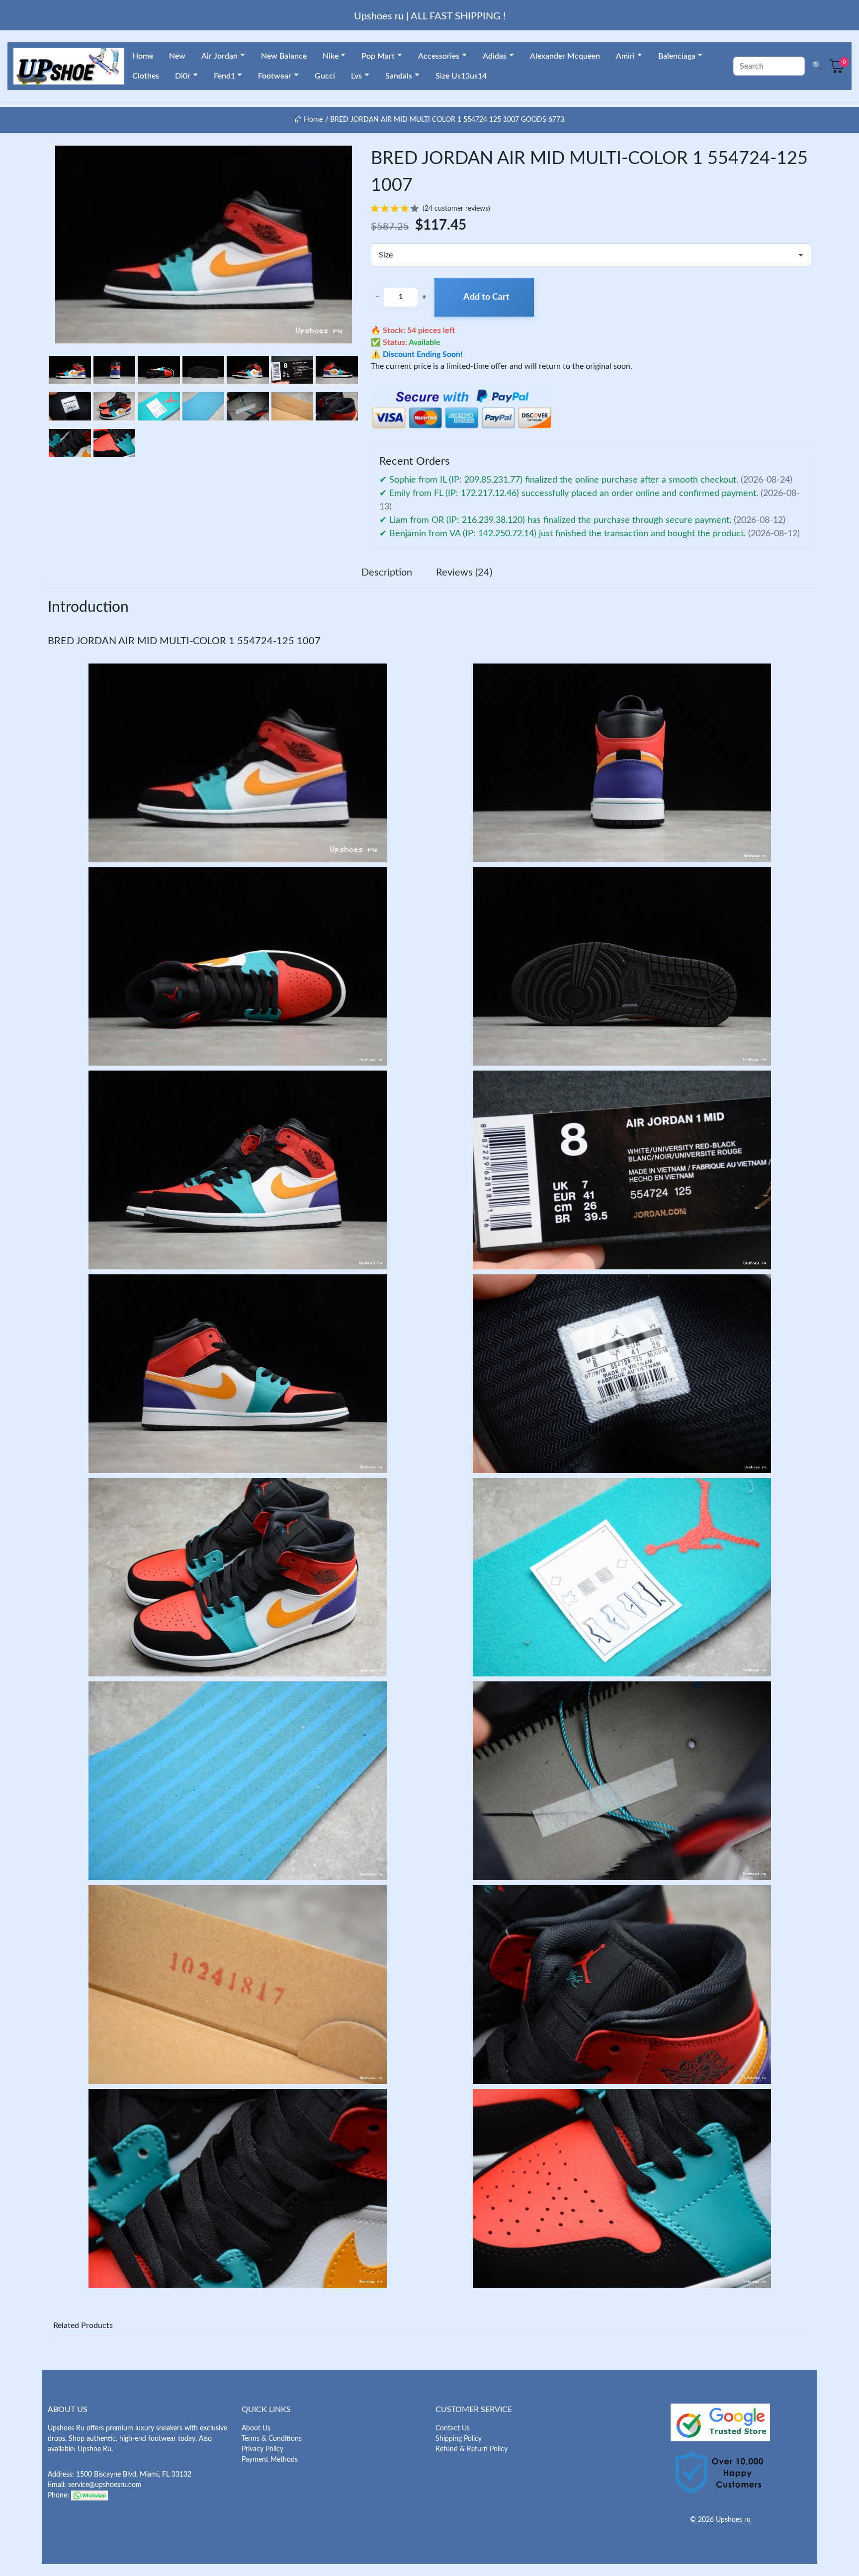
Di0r (183, 76)
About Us (256, 2428)
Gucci (325, 76)
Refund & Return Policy (472, 2449)
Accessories (439, 56)
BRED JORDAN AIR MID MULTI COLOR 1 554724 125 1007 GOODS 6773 (447, 120)
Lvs (356, 76)
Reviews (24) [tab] (464, 573)
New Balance (284, 56)
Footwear (275, 76)
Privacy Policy (262, 2449)
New (177, 56)
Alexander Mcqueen (565, 56)
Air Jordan (219, 56)
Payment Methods (270, 2460)
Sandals (399, 76)
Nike (331, 56)
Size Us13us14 (461, 76)
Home (143, 56)
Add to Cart (486, 297)
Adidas (495, 56)
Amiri (625, 56)
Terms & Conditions (272, 2439)
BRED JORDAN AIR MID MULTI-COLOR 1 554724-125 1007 (184, 641)
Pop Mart (378, 56)
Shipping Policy (459, 2439)
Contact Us (453, 2428)
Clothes (146, 76)
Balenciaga (677, 56)
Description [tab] (387, 573)
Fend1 (224, 76)
